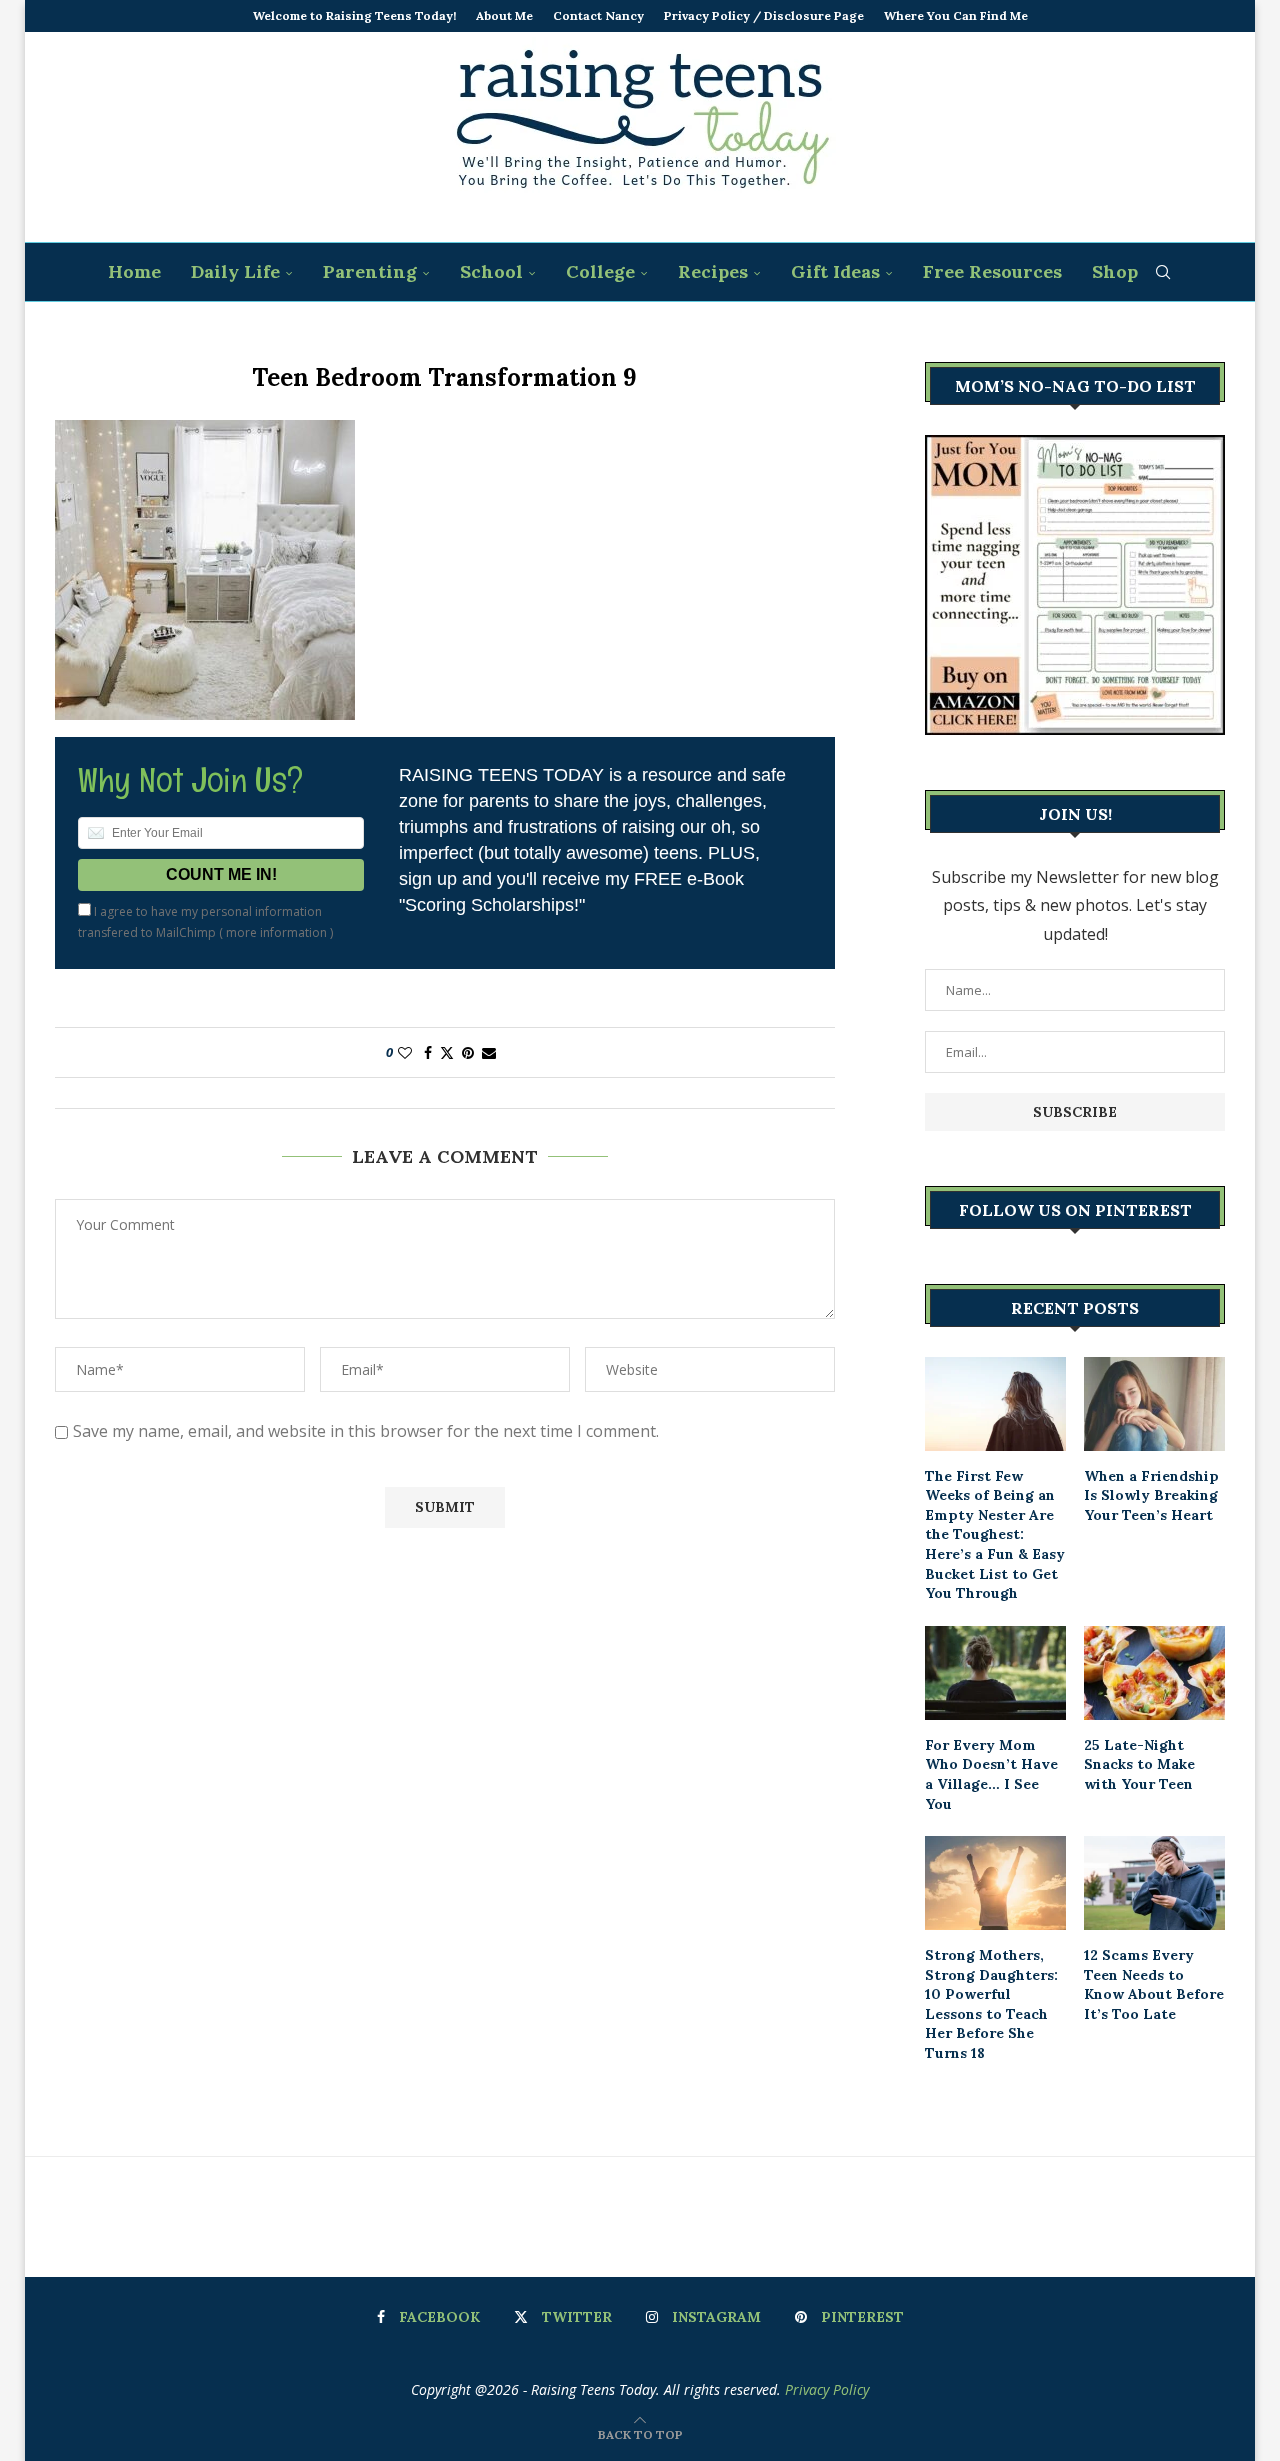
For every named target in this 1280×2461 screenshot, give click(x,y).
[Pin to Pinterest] (468, 1052)
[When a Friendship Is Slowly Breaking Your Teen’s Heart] (1154, 1404)
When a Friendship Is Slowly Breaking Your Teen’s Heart (1151, 1495)
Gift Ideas (835, 271)
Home (134, 271)
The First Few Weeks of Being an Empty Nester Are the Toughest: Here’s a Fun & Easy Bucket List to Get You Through (995, 1535)
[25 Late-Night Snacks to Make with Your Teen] (1154, 1673)
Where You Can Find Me (956, 15)
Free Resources (992, 271)
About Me (504, 15)
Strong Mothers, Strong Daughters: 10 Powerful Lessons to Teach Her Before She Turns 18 (991, 2004)
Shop (1115, 271)
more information (276, 932)
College (600, 271)
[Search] (1163, 272)
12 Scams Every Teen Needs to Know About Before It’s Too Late (1154, 1984)
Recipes (713, 271)
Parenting (370, 271)
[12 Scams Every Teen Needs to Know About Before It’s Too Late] (1154, 1883)
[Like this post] (405, 1052)
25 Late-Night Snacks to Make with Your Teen (1139, 1764)
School (491, 271)
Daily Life (235, 271)
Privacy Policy (827, 2389)
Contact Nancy (598, 15)
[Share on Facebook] (428, 1052)
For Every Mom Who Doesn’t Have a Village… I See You (991, 1774)
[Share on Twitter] (447, 1052)
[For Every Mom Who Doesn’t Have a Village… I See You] (995, 1673)
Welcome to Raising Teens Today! (354, 15)
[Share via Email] (489, 1052)
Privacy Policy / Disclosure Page (764, 15)
